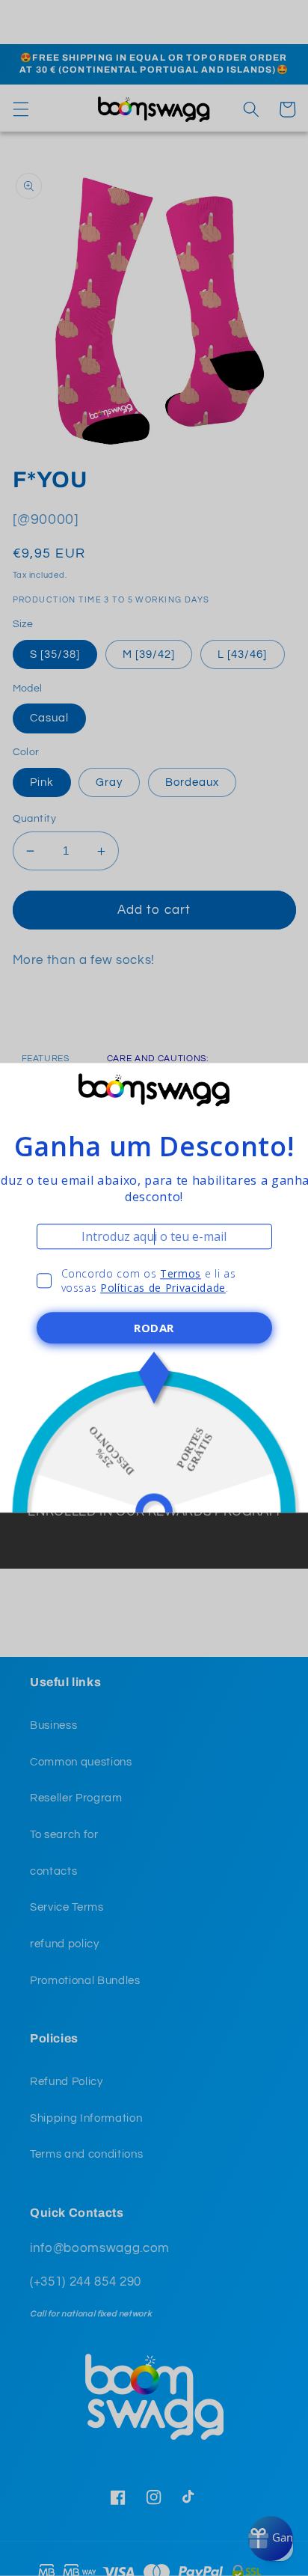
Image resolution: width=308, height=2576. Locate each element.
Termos (181, 1273)
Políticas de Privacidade (163, 1288)
